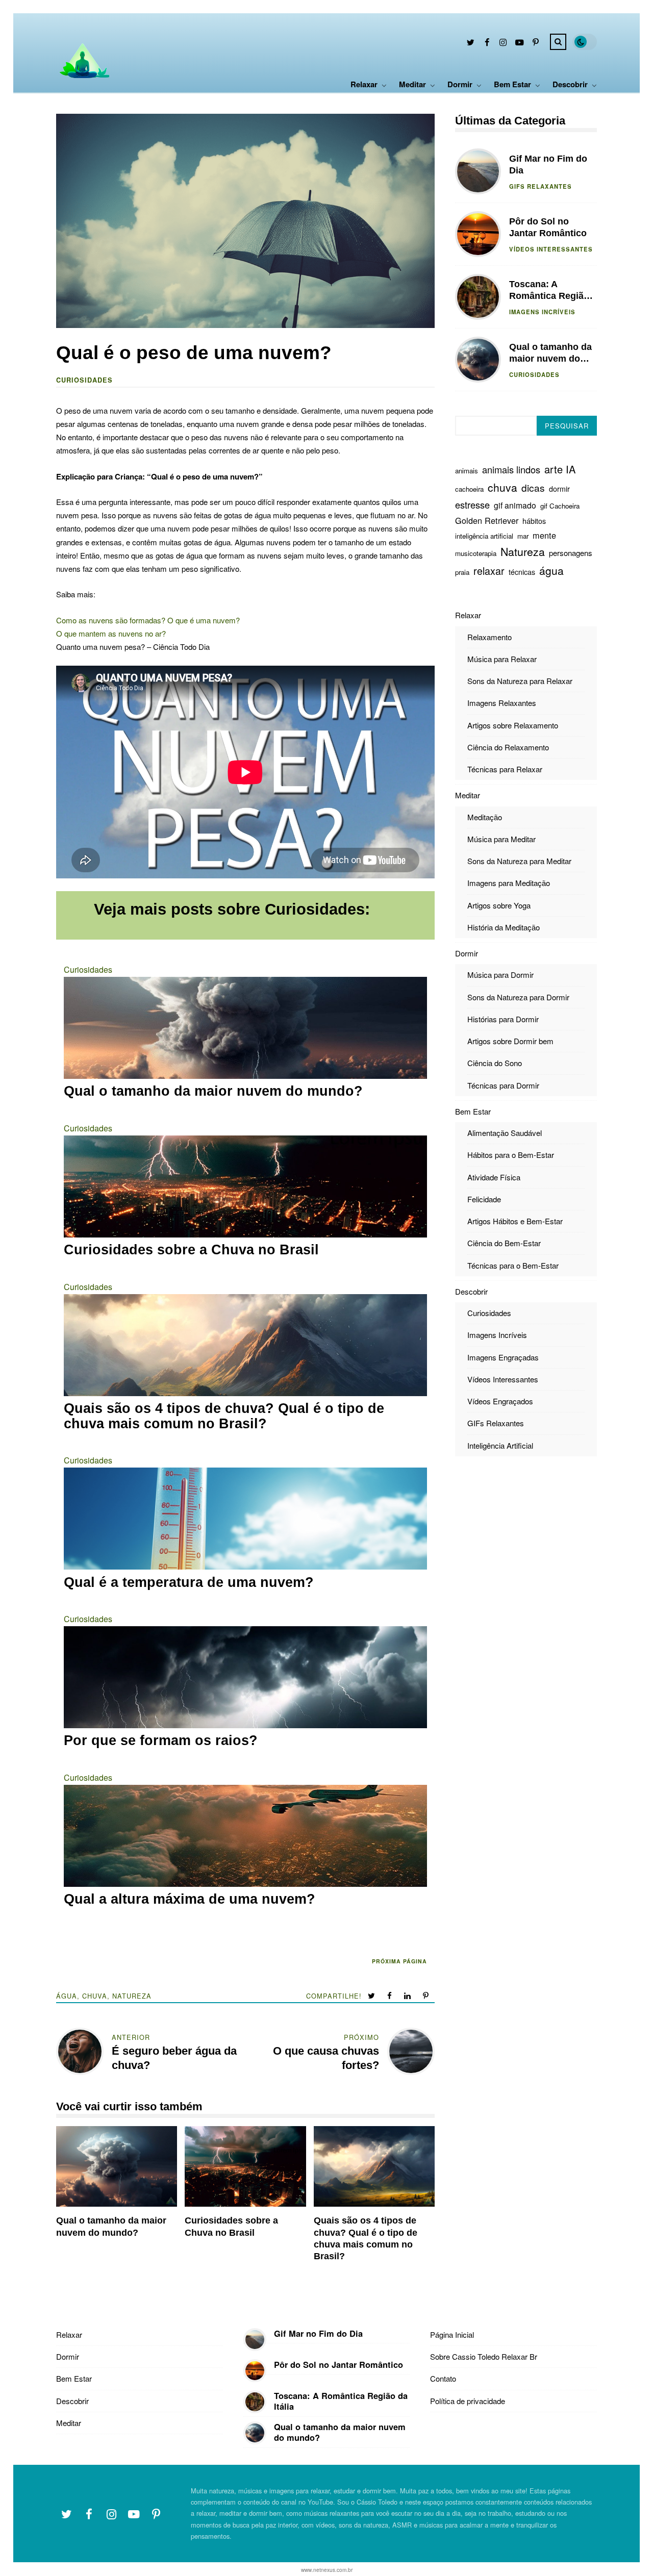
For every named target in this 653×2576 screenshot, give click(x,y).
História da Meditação (504, 927)
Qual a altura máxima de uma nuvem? (190, 1899)
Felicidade (484, 1198)
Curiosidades (84, 380)
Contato (443, 2378)
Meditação (485, 816)
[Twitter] (470, 44)
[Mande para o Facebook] (391, 1996)
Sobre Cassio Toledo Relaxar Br (484, 2356)
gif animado (515, 505)
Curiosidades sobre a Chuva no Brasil (191, 1250)
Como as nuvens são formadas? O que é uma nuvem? (148, 620)
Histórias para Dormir (503, 1018)
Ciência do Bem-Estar (504, 1243)
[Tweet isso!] (372, 1996)
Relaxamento (489, 636)
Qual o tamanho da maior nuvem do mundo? (213, 1091)
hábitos (534, 521)
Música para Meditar (501, 838)
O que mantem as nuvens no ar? (111, 633)
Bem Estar (512, 84)
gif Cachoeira (560, 506)
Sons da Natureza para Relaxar (520, 681)
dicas (533, 487)
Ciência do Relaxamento (508, 747)
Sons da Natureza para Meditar (519, 861)
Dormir (460, 84)
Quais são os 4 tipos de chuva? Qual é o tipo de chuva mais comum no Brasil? (224, 1416)
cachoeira (469, 489)
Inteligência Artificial (500, 1445)
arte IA (560, 469)
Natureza (132, 1996)
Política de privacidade (468, 2401)
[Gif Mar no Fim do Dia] (255, 2340)
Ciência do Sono (495, 1063)
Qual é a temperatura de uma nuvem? (189, 1583)
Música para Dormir (500, 975)
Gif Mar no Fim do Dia (478, 171)
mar (523, 535)
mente (544, 535)
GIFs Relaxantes (541, 186)
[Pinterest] (536, 44)
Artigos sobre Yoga (499, 905)
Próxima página (399, 1961)
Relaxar (364, 84)
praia (462, 572)
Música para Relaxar (502, 658)
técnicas (522, 572)
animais (467, 471)
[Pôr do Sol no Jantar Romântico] (255, 2371)
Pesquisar (567, 426)
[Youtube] (519, 44)
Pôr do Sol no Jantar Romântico (478, 234)
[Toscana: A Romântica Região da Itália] (255, 2402)
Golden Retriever (487, 520)
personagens (571, 553)
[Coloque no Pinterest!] (427, 1996)
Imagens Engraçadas (503, 1357)
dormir (559, 489)
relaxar (489, 571)
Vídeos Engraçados (500, 1401)
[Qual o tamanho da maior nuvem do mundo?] (255, 2433)
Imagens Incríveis (542, 311)
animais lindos (511, 469)
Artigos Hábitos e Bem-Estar (515, 1221)
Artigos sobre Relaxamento (513, 725)
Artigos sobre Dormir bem (510, 1041)
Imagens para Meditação (509, 883)
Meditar (412, 84)
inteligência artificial (484, 535)
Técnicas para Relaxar (505, 769)
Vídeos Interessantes (551, 248)
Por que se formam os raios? (161, 1741)
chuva (95, 1996)
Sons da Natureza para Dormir (518, 996)
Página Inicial (452, 2334)
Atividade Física (494, 1177)
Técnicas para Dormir (503, 1085)
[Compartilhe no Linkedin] (408, 1996)
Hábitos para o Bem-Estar (511, 1155)
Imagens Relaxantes (502, 703)
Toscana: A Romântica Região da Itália (478, 297)
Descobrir (570, 84)
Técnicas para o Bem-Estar (513, 1265)
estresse (472, 504)
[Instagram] (503, 44)
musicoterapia (476, 553)
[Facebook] (487, 44)
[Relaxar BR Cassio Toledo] (83, 83)
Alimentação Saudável (505, 1133)
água (67, 1996)
